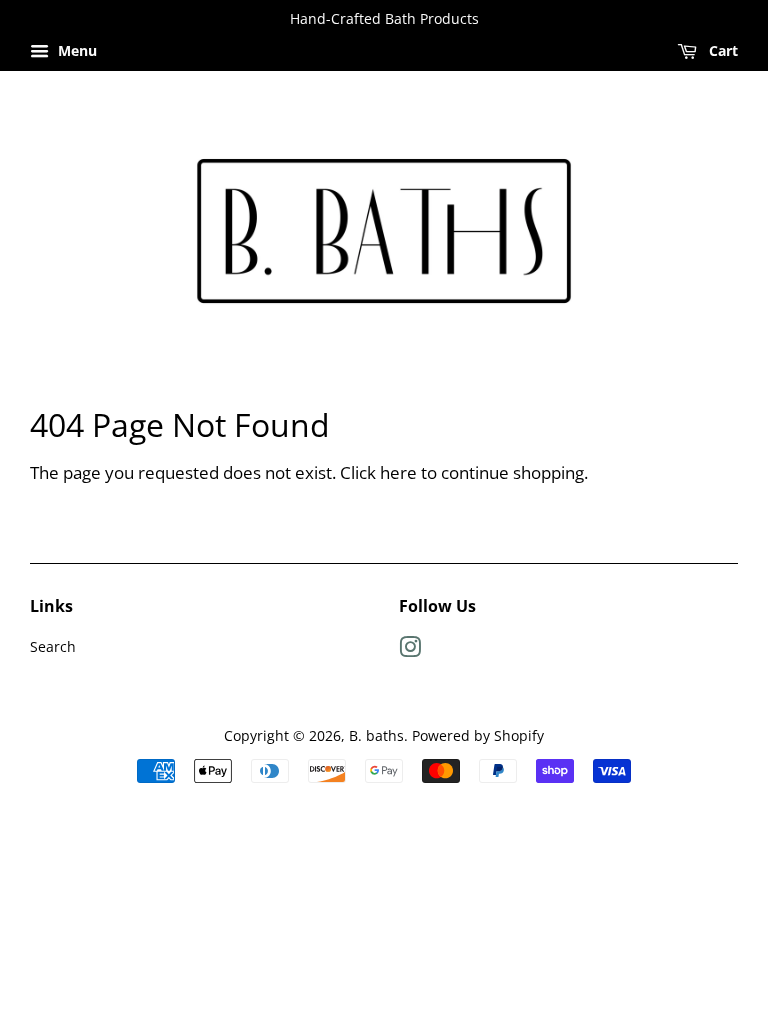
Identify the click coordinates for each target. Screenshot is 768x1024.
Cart (721, 50)
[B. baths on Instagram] (410, 650)
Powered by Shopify (478, 735)
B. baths (376, 735)
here (398, 472)
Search (53, 646)
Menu (75, 50)
